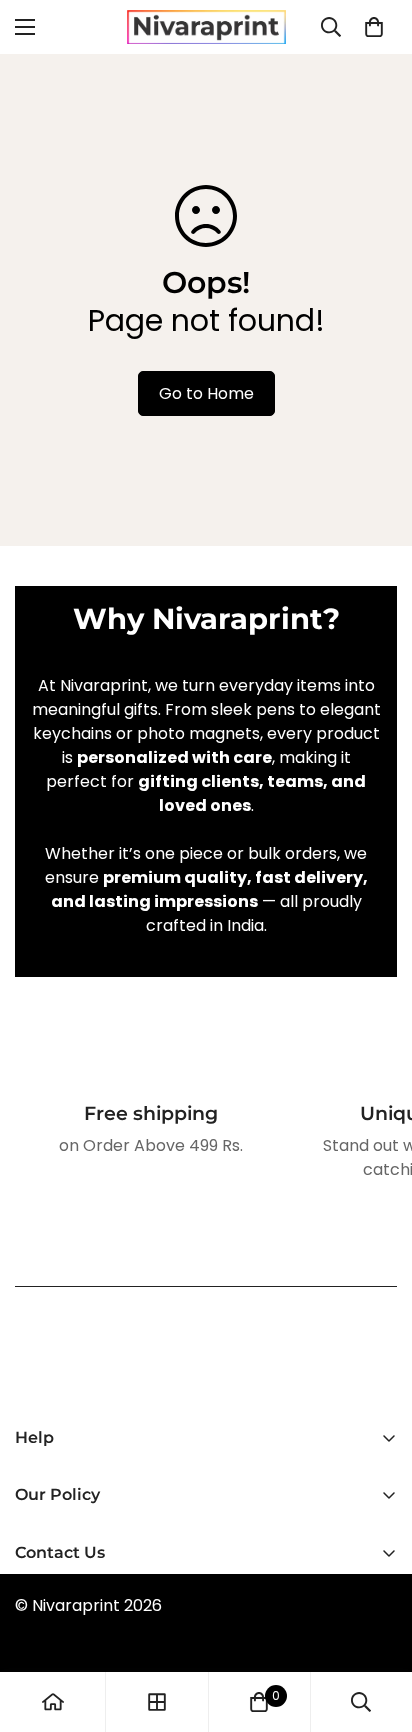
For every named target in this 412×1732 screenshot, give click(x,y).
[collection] (157, 1702)
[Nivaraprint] (206, 27)
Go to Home (206, 393)
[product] (53, 1702)
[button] (374, 27)
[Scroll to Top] (376, 1626)
